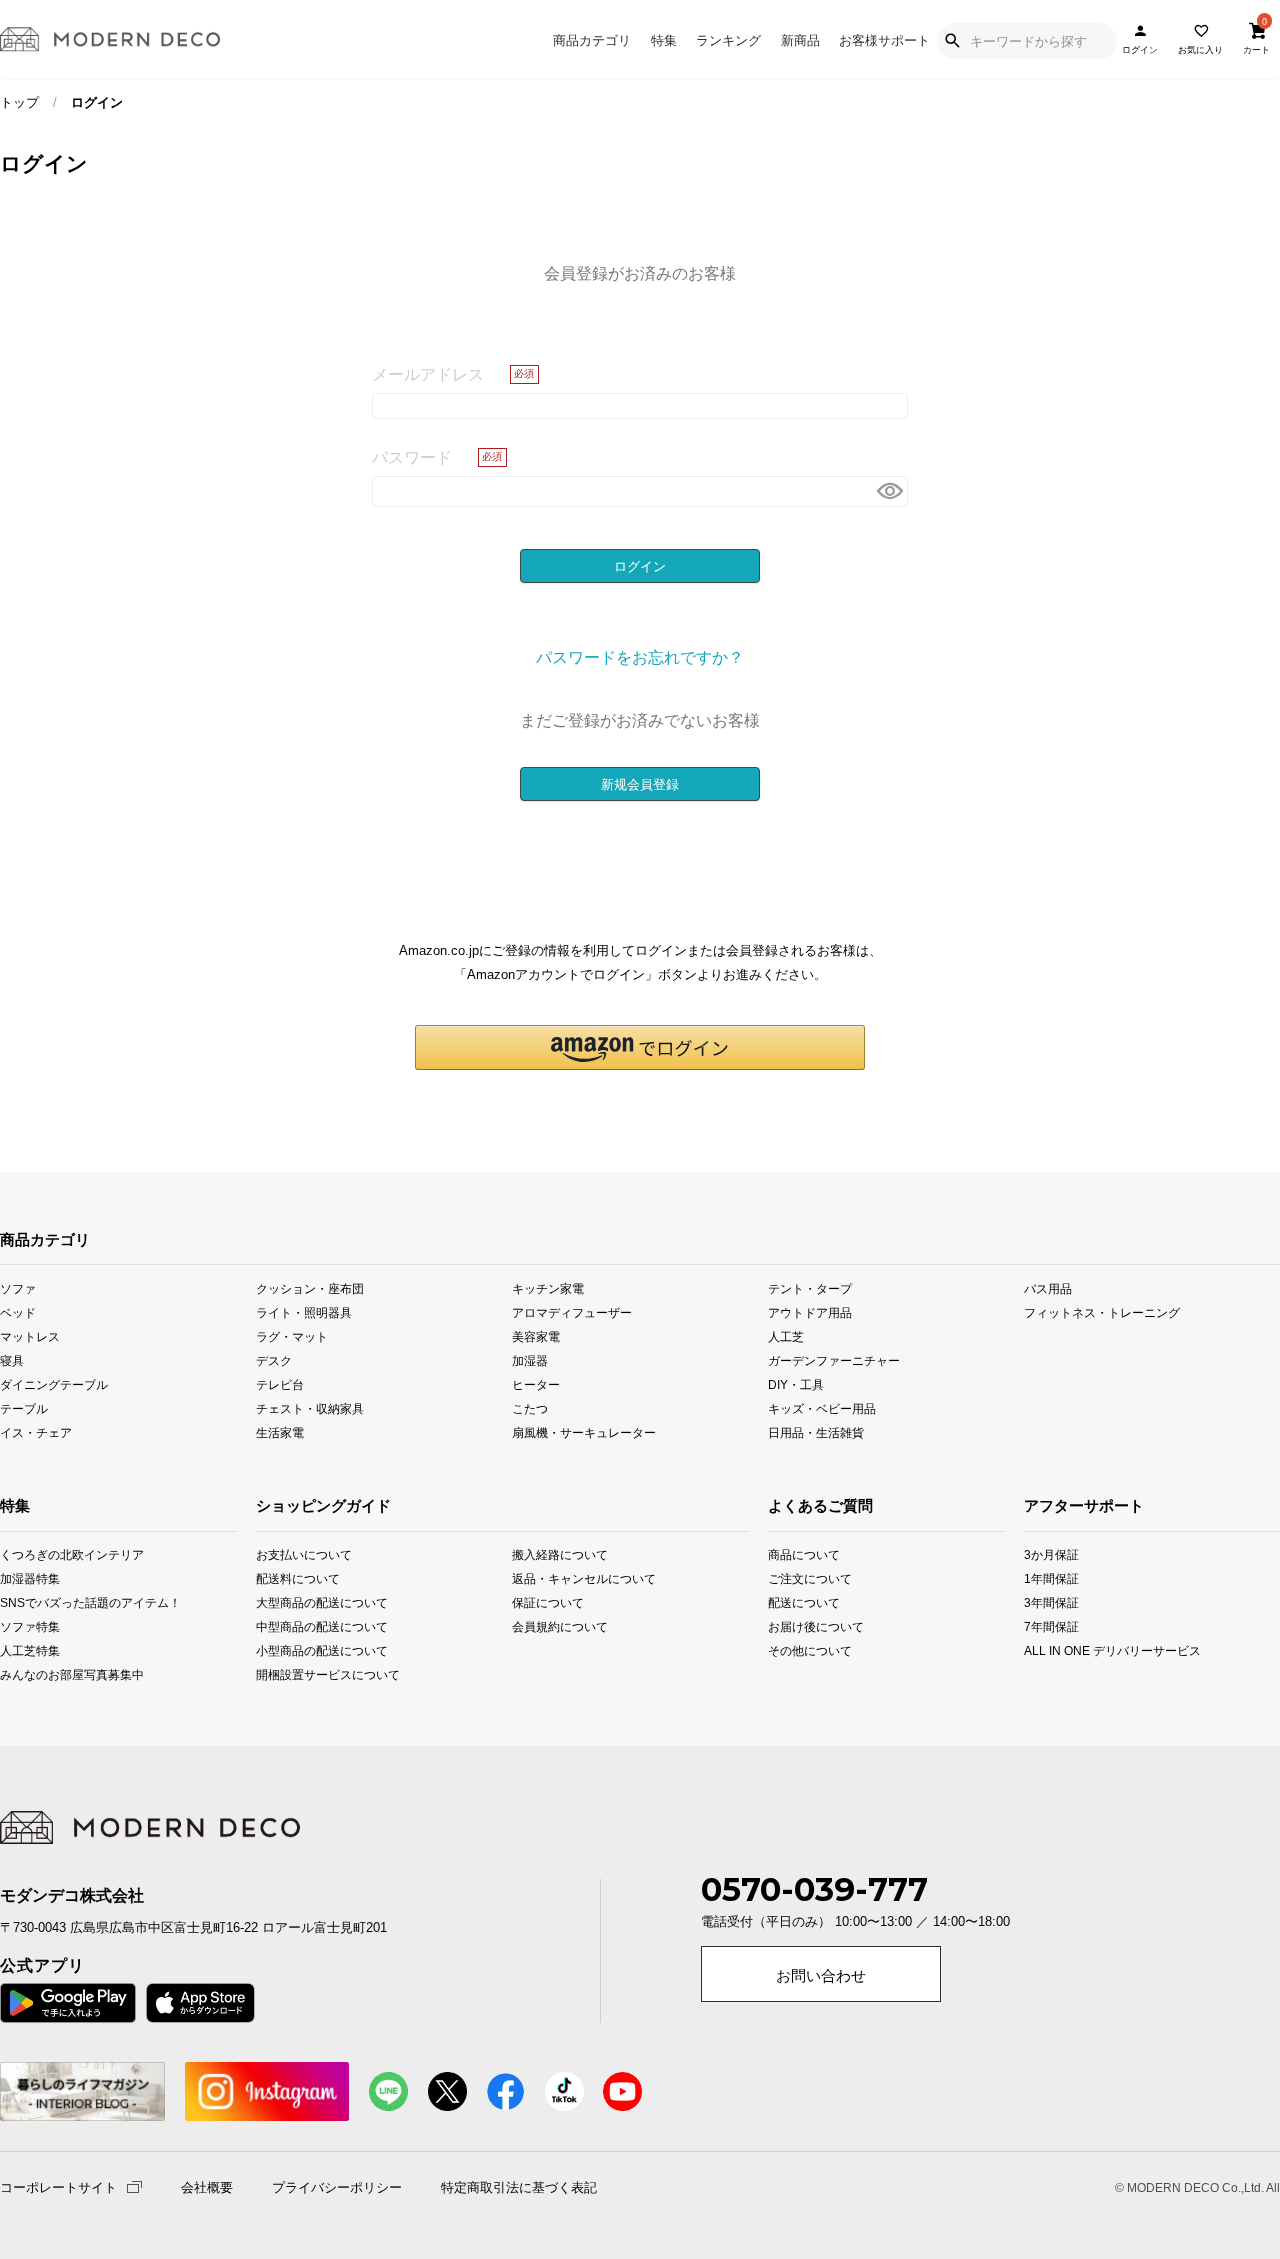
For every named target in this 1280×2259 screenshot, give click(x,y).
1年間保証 (1049, 1578)
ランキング (728, 40)
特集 (664, 40)
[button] (640, 1047)
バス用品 (1048, 1287)
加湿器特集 (23, 1578)
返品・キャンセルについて (563, 1578)
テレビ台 (280, 1384)
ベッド (18, 1311)
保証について (548, 1602)
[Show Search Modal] (952, 41)
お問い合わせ (821, 1976)
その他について (791, 1650)
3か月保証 (1049, 1554)
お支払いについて (304, 1554)
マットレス (30, 1335)
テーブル (24, 1408)
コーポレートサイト (58, 2186)
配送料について (298, 1578)
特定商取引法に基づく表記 (519, 2188)
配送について (791, 1602)
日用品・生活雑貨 (816, 1432)
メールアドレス (428, 374)
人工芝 (786, 1335)
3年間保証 (1049, 1602)
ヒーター (536, 1384)
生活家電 (280, 1432)
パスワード (412, 457)
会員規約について (560, 1626)
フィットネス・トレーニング (1102, 1311)
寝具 (12, 1360)
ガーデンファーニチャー (834, 1360)
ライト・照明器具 (304, 1311)
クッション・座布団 (310, 1287)
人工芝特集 (23, 1650)
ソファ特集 (23, 1626)
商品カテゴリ (592, 40)
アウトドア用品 (810, 1311)
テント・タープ (810, 1287)
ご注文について (791, 1578)
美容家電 (536, 1335)
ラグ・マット (292, 1335)
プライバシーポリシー (337, 2188)
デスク (274, 1360)
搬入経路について (560, 1554)
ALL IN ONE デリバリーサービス (1049, 1650)
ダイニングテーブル (54, 1384)
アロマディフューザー (572, 1311)
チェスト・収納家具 (310, 1408)
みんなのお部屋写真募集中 (23, 1674)
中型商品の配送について (307, 1626)
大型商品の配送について (307, 1602)
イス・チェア (36, 1432)
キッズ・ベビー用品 (822, 1408)
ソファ (18, 1287)
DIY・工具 (796, 1384)
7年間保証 (1049, 1626)
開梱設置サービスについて (307, 1674)
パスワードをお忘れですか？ (640, 657)
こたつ (530, 1408)
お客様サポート (884, 40)
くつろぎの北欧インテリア (23, 1554)
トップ (19, 102)
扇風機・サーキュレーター (584, 1432)
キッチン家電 (548, 1287)
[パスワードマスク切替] (889, 491)
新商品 (800, 40)
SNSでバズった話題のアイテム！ (23, 1602)
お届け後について (791, 1626)
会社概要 (207, 2188)
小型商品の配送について (307, 1650)
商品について (791, 1554)
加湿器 (530, 1360)
